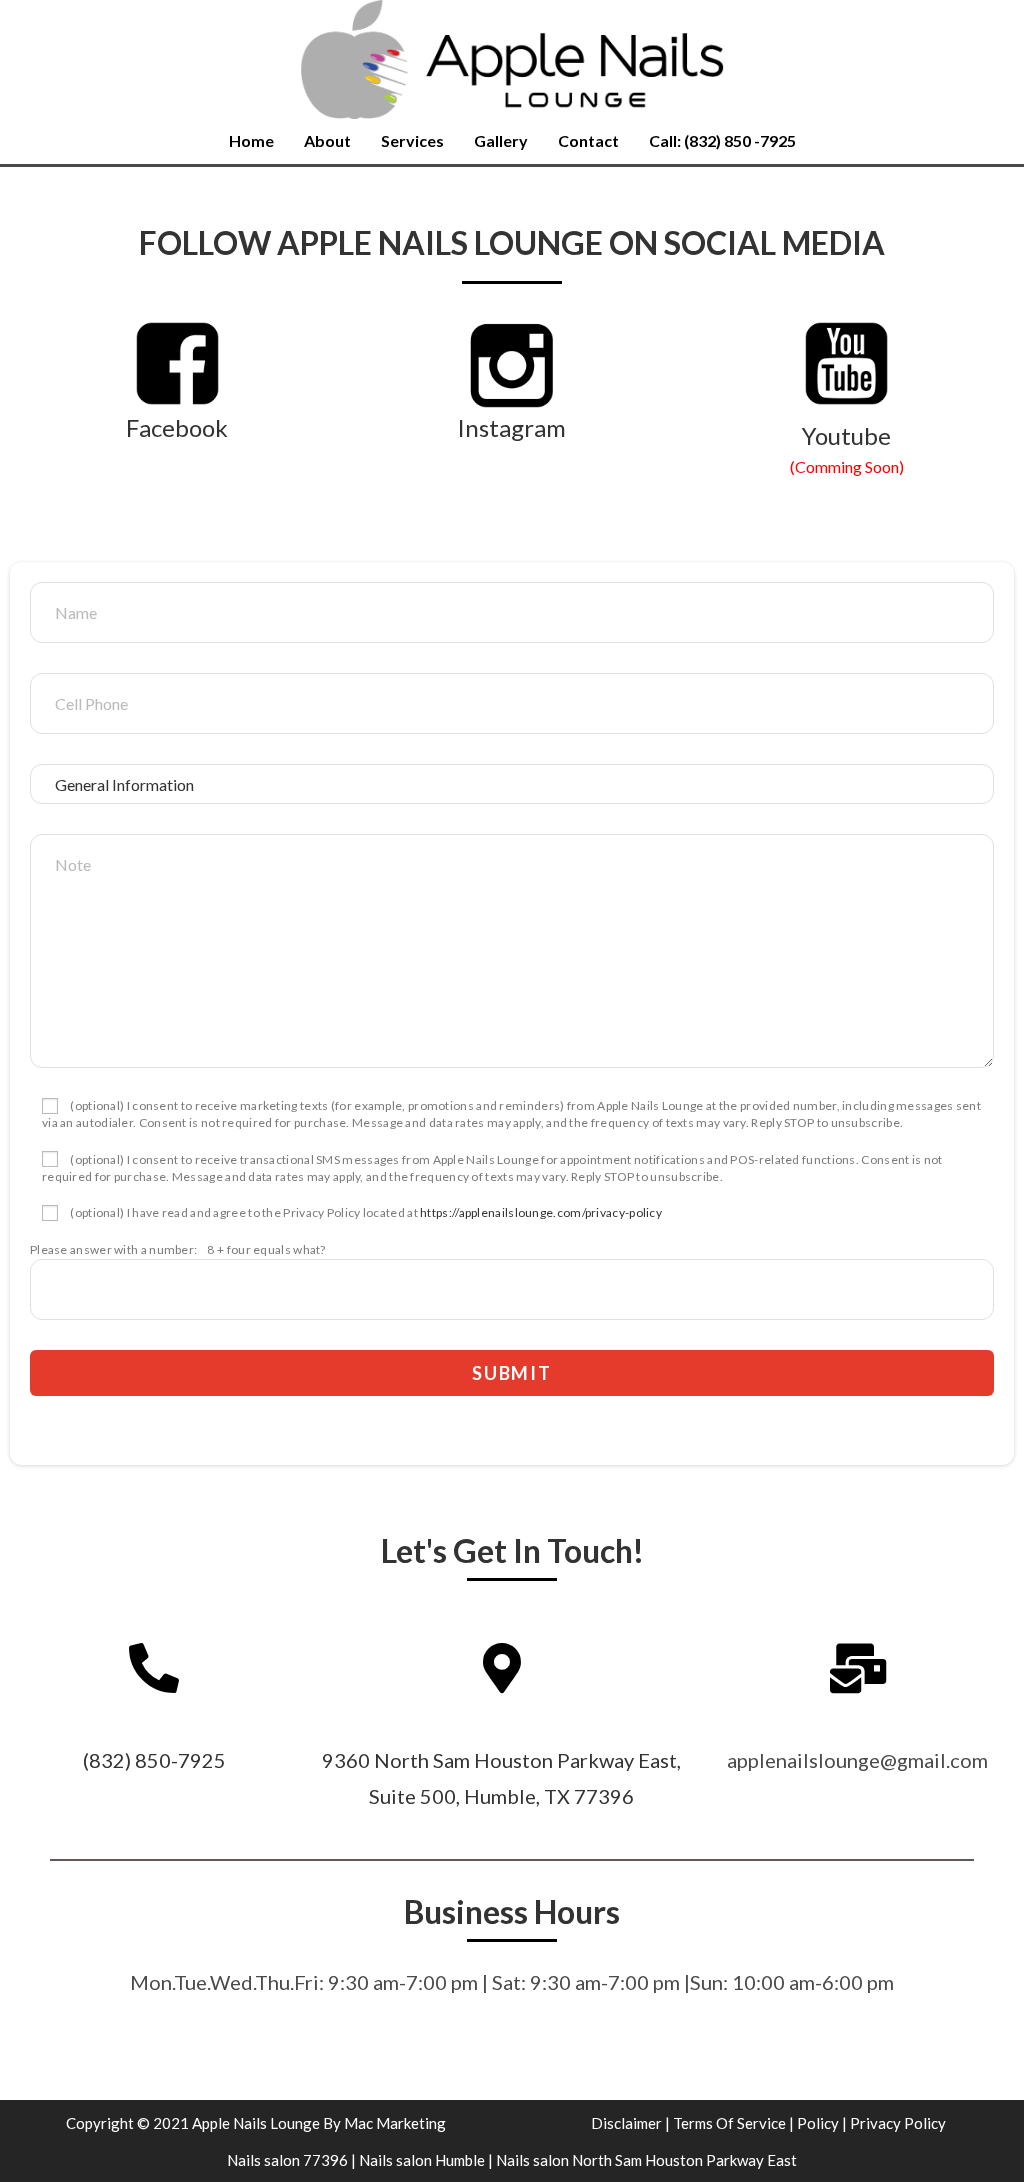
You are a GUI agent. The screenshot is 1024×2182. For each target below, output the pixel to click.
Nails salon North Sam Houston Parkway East (646, 2160)
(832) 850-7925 (154, 1760)
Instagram (511, 427)
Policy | (822, 2123)
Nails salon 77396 (287, 2160)
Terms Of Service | (733, 2123)
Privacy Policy (898, 2123)
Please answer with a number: (113, 1249)
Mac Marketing (395, 2123)
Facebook (177, 427)
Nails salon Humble (422, 2160)
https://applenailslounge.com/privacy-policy (541, 1212)
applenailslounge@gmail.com (857, 1760)
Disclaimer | (630, 2123)
